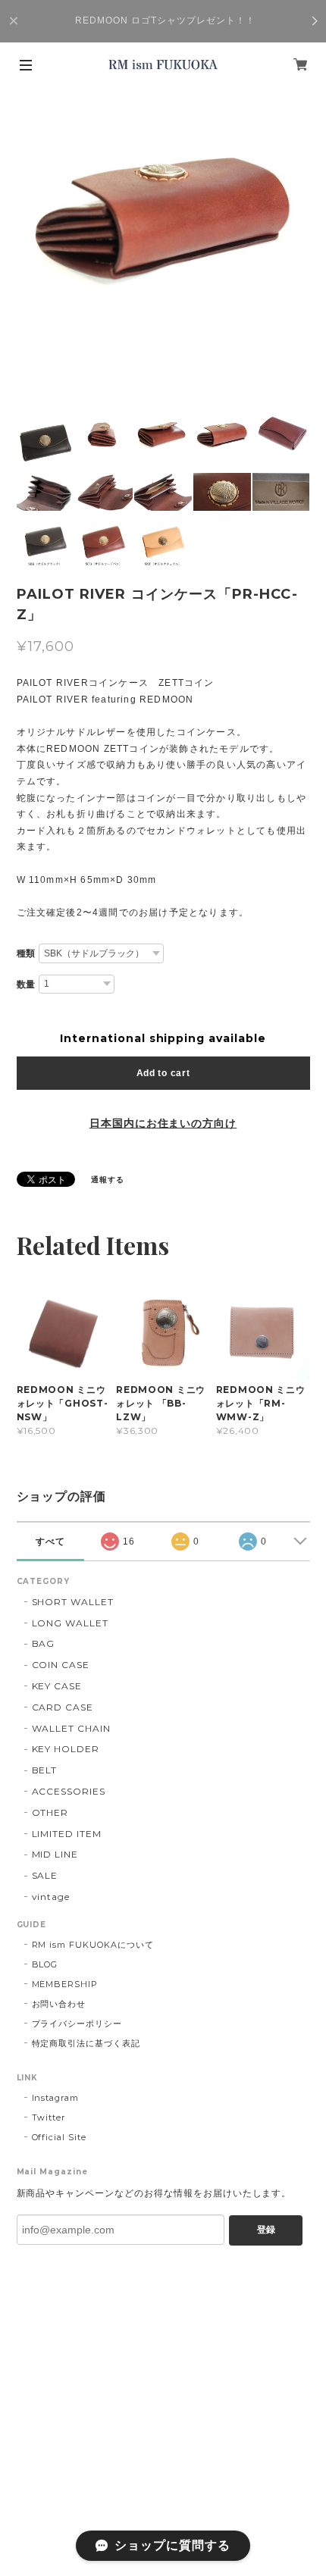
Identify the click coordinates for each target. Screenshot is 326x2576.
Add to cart (163, 1073)
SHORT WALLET (73, 1602)
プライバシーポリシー (77, 2024)
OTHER (50, 1812)
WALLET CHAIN (72, 1728)
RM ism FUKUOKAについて (93, 1945)
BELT (45, 1770)
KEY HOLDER (66, 1749)
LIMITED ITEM (67, 1834)
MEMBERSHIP (65, 1984)
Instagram (56, 2098)
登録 (266, 2230)
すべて (50, 1542)
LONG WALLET (71, 1623)
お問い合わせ (59, 2004)
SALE (45, 1875)
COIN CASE (61, 1665)
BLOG (45, 1964)
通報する (108, 1180)
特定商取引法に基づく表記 (86, 2043)
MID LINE (55, 1854)
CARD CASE (63, 1707)
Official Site (59, 2137)
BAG (44, 1643)
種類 (27, 953)
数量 (27, 984)
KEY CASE (57, 1686)
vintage (51, 1897)
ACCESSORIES (69, 1791)
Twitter (49, 2117)
